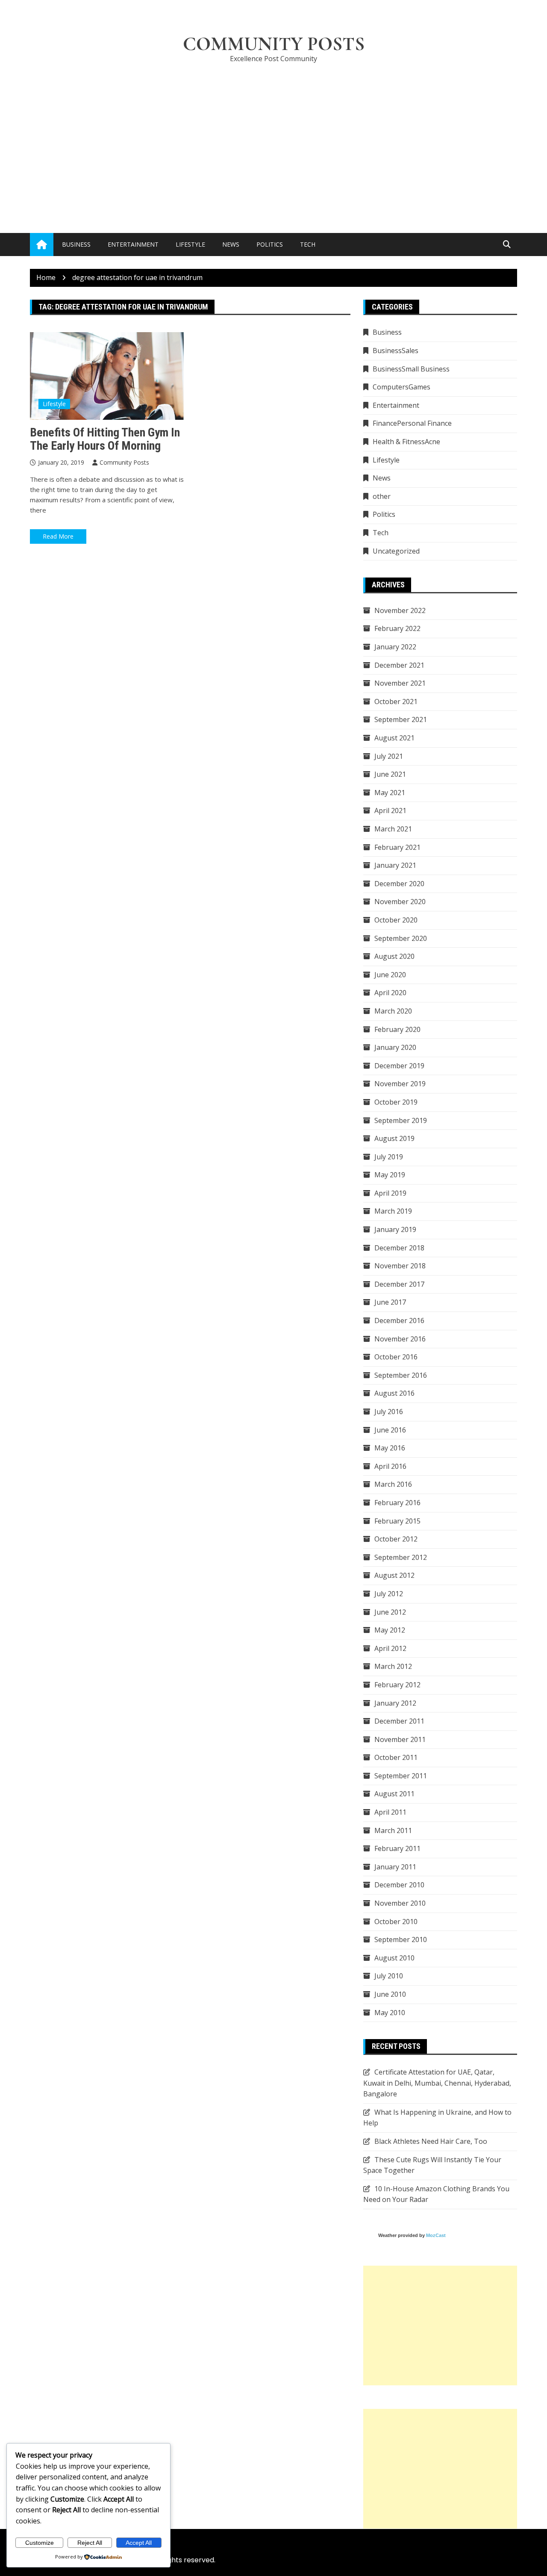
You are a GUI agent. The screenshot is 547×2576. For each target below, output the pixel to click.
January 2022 (395, 647)
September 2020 (401, 938)
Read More (58, 536)
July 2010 (389, 1976)
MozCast (436, 2235)
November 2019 (400, 1084)
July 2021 (389, 756)
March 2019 (393, 1211)
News (231, 244)
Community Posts (274, 44)
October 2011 (396, 1757)
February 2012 (397, 1685)
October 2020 (396, 920)
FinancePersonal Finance (412, 423)
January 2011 (395, 1867)
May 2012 (390, 1630)
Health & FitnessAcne (406, 442)
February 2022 (397, 628)
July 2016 (389, 1412)
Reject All (90, 2543)
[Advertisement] (273, 135)
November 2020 (400, 902)
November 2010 (400, 1903)
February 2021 (397, 847)
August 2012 (394, 1575)
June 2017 (390, 1302)
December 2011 (399, 1721)
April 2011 (390, 1812)
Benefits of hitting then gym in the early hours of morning (105, 439)
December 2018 (399, 1248)
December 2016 (399, 1320)
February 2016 (397, 1503)
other (382, 496)
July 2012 (389, 1594)
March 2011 (393, 1830)
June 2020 (390, 975)
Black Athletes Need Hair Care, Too (431, 2141)
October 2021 (396, 701)
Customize (40, 2543)
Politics (270, 244)
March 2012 (393, 1666)
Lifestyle (190, 244)
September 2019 (401, 1120)
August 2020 (394, 956)
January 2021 (395, 865)
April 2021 (390, 811)
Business (76, 244)
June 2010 (390, 1994)
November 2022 (400, 610)
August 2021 (394, 738)
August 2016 (394, 1393)
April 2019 (390, 1193)
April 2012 (390, 1648)
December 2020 (399, 884)
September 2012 (401, 1557)
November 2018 (400, 1266)
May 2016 (390, 1448)
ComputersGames (401, 387)
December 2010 (399, 1885)
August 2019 (394, 1138)
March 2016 (393, 1484)
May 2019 (390, 1175)
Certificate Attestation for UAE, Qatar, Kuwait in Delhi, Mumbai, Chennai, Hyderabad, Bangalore (437, 2083)
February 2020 (397, 1029)
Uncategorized (396, 551)
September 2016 (401, 1375)
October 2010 (396, 1922)
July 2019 (389, 1157)
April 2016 (390, 1466)
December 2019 (399, 1066)
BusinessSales (396, 351)
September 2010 (401, 1939)
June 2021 (390, 774)
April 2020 (390, 993)
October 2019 (396, 1102)
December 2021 (399, 665)
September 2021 (401, 719)
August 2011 (394, 1794)
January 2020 (395, 1047)
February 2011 (397, 1848)
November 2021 (400, 683)
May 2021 (390, 793)
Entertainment (133, 244)
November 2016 (400, 1339)
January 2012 (395, 1703)
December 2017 (399, 1284)
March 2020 (393, 1011)
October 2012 (396, 1539)
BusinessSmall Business (411, 369)
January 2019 (395, 1229)
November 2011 (400, 1739)
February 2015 (397, 1521)
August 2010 (394, 1958)
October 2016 (396, 1357)
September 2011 (401, 1776)
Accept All (139, 2543)
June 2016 (390, 1430)
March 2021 (393, 829)
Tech (308, 244)
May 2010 (390, 2013)
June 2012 (390, 1612)
